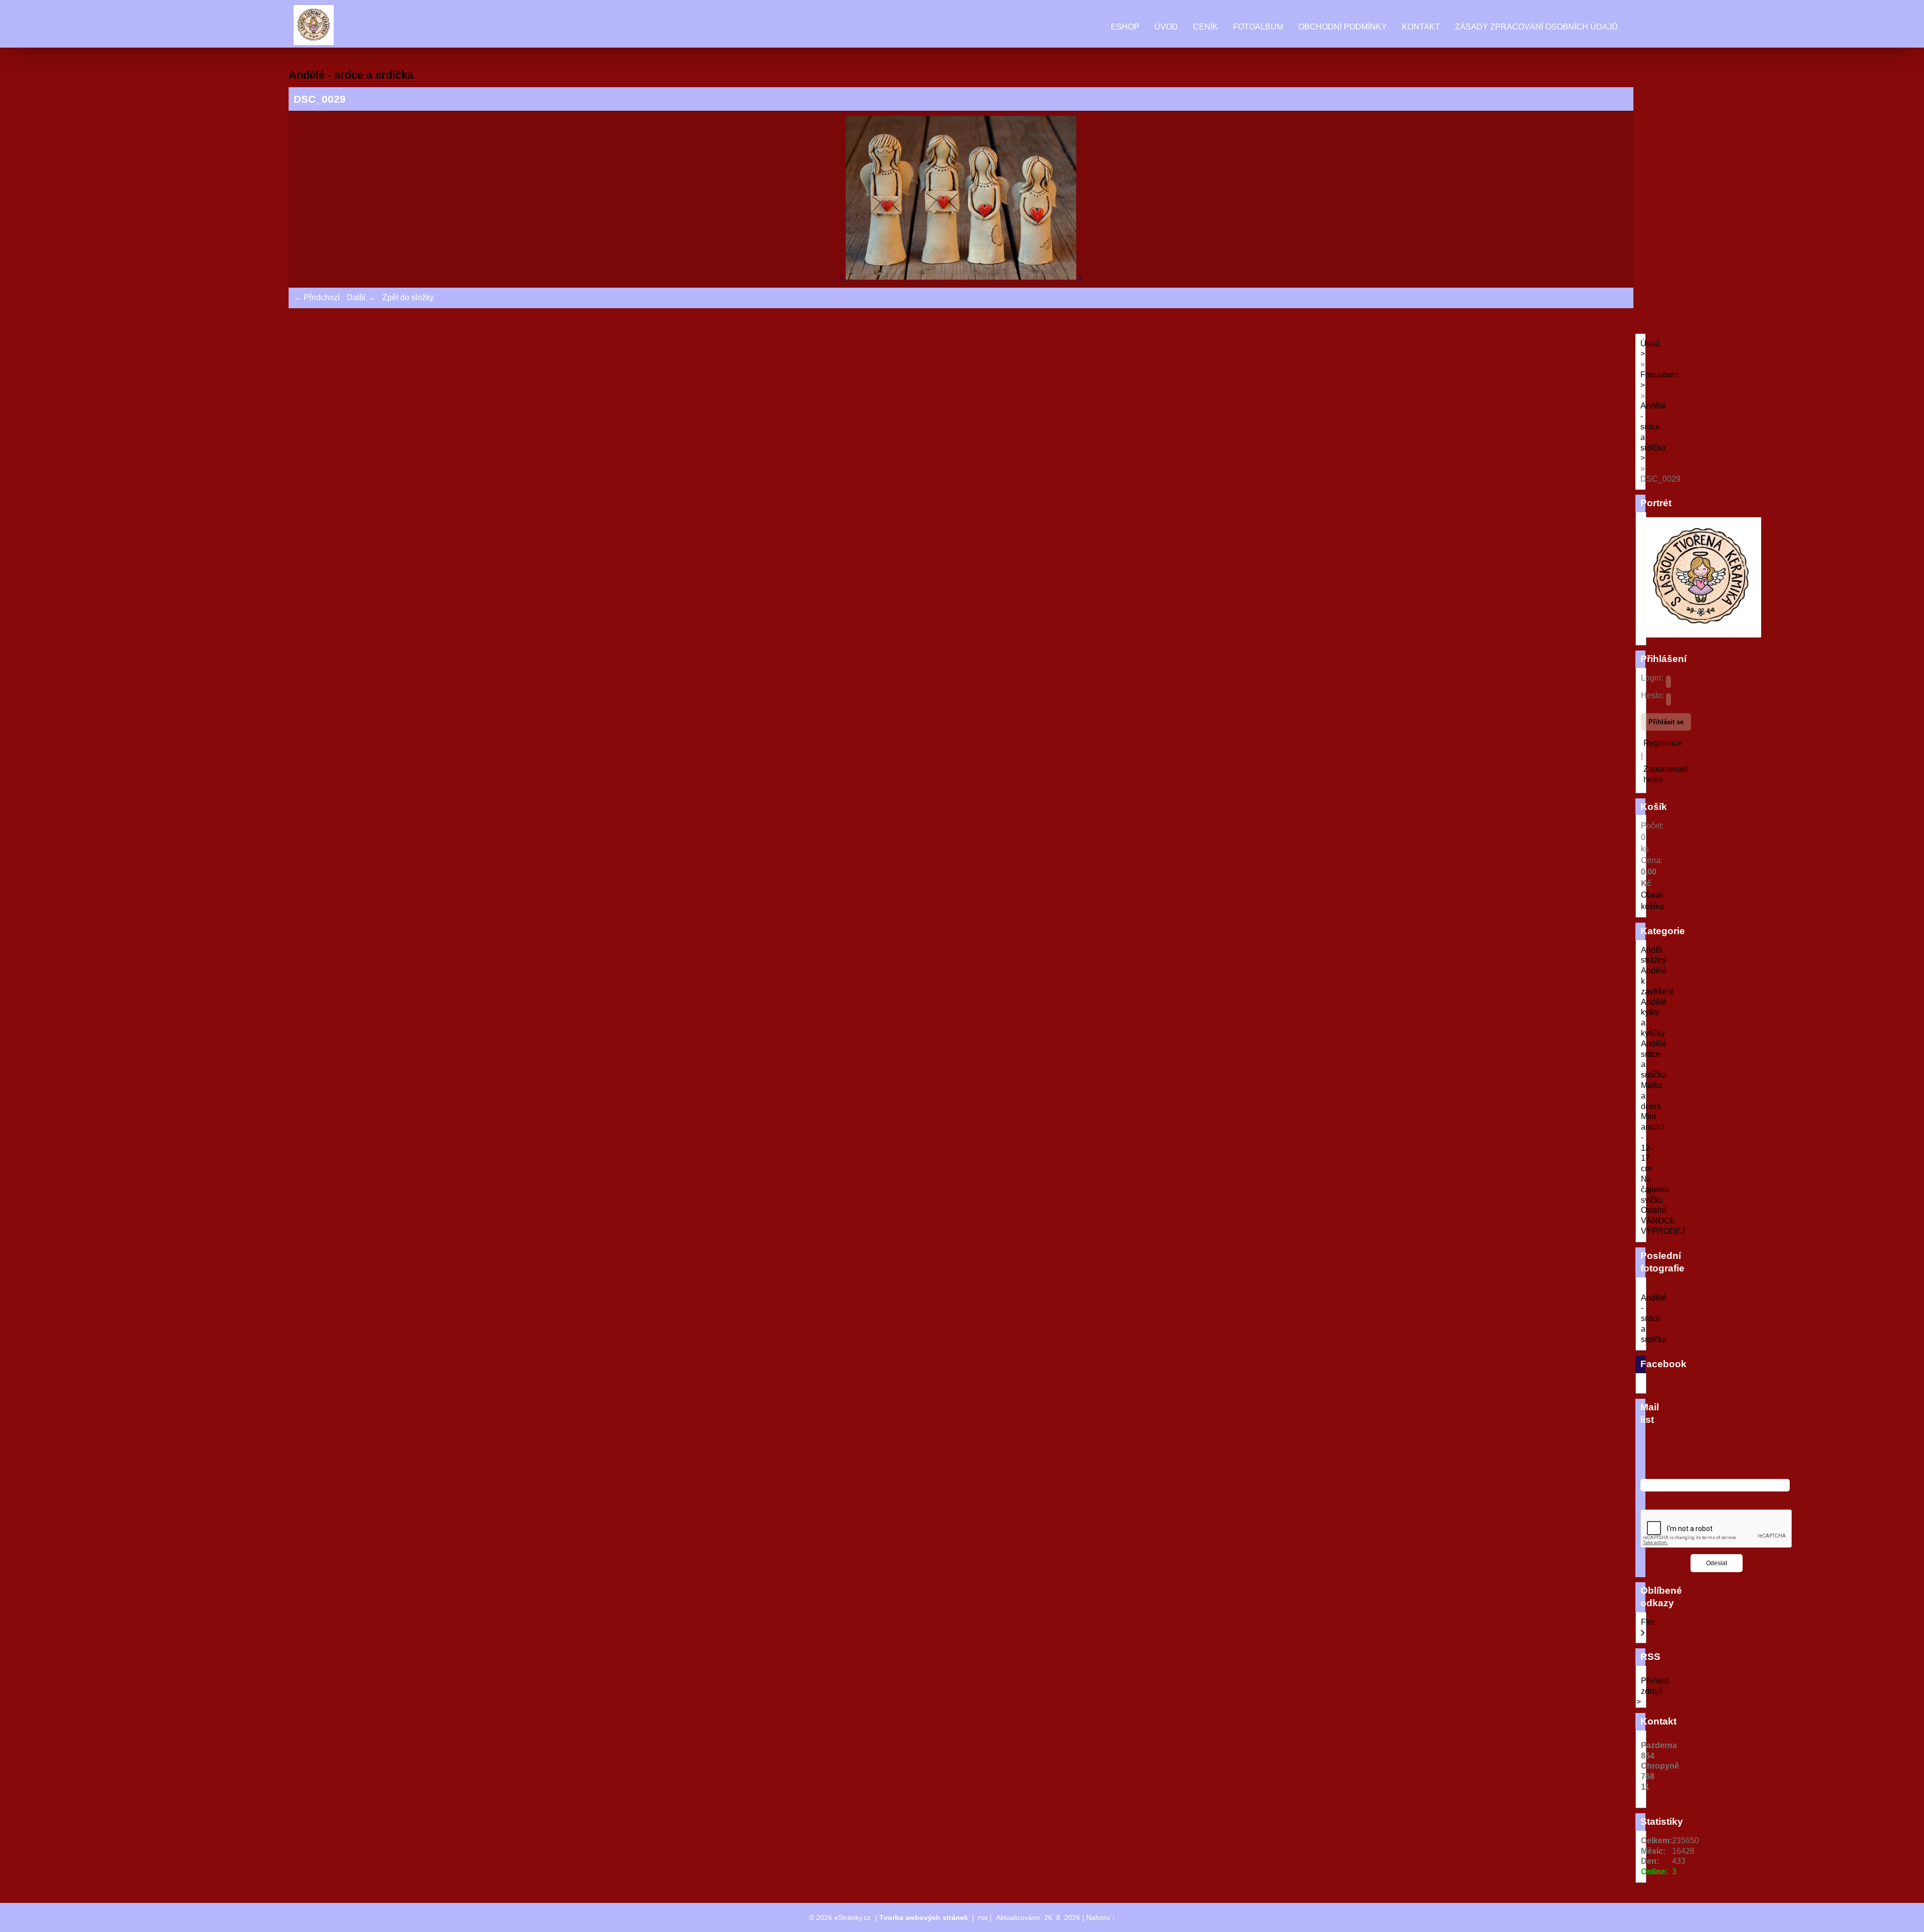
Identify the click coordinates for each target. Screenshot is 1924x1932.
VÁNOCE (1658, 1221)
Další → (361, 297)
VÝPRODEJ (1663, 1231)
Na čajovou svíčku (1655, 1190)
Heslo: (1652, 695)
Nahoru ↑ (1101, 1917)
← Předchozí (317, 297)
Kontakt (1421, 27)
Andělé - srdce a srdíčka (1654, 1319)
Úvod (1166, 27)
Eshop (1125, 27)
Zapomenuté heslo (1666, 774)
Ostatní (1653, 1210)
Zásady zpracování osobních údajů (1536, 27)
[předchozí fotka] (843, 277)
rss (983, 1917)
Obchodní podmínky (1343, 27)
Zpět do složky (408, 297)
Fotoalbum (1258, 27)
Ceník (1206, 27)
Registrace (1663, 743)
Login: (1652, 678)
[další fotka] (1080, 277)
